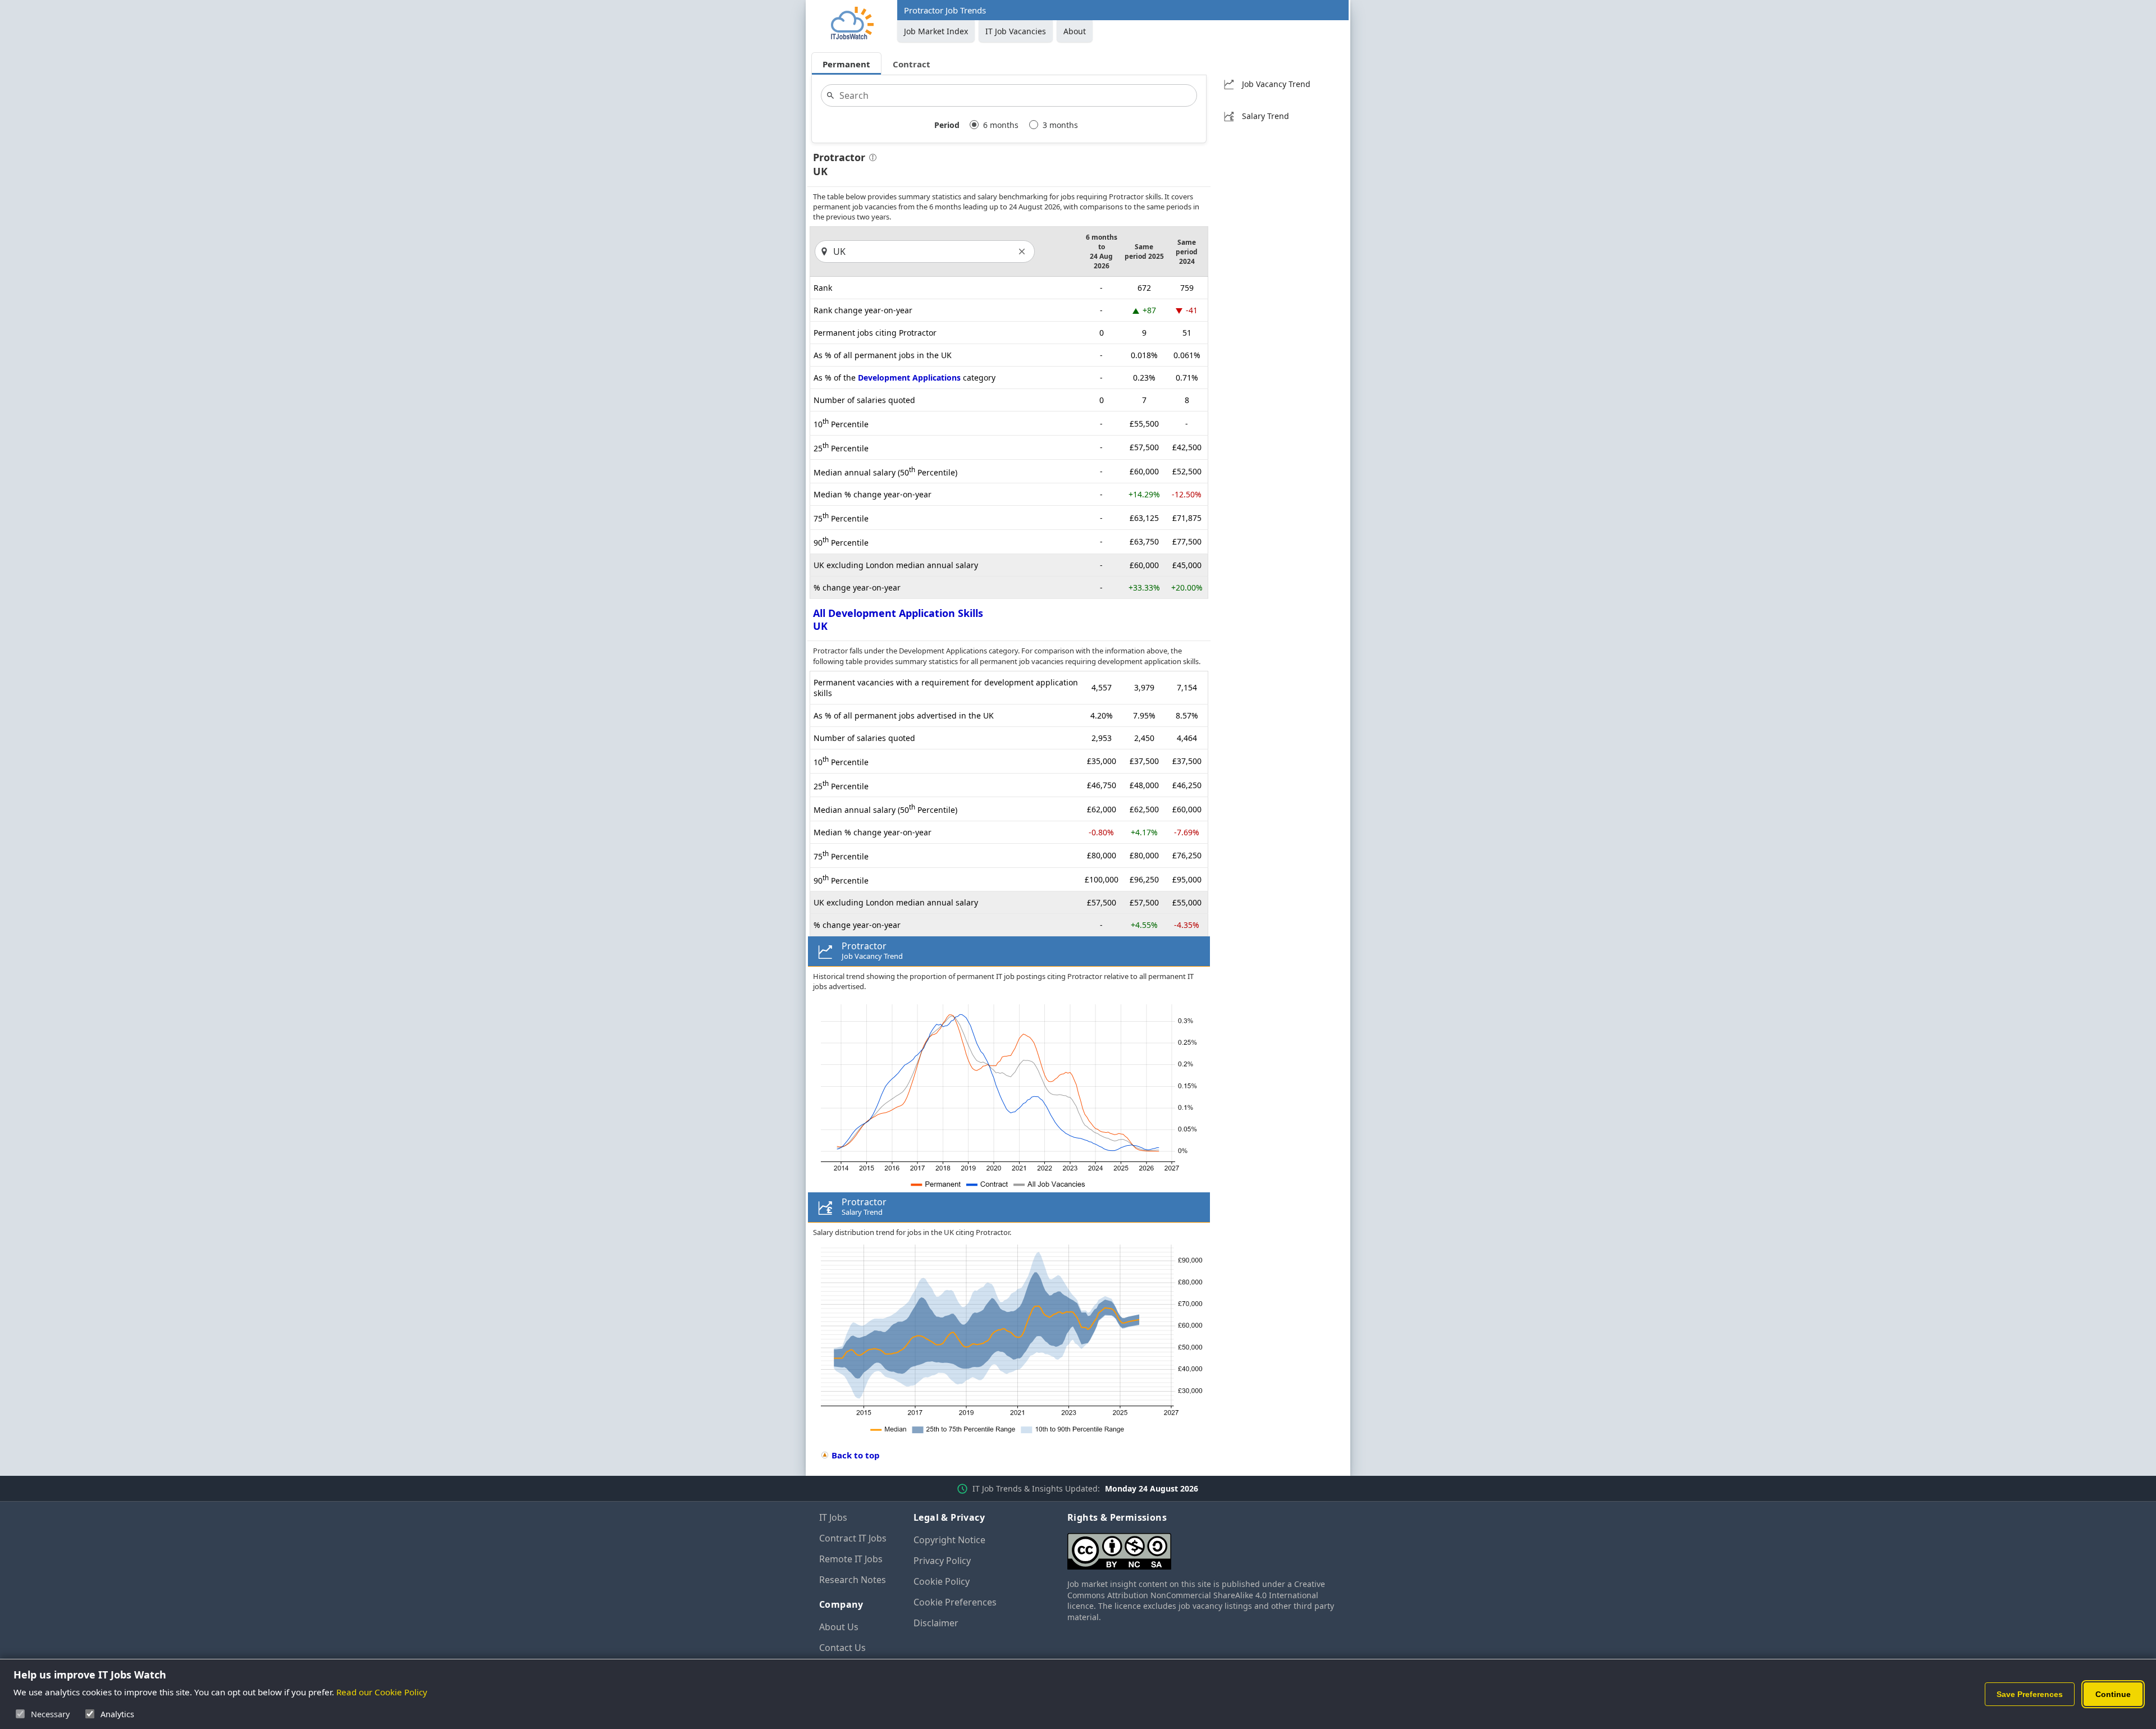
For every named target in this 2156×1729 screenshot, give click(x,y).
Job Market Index (936, 31)
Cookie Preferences (955, 1602)
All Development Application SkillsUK (898, 619)
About (1075, 31)
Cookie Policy (942, 1581)
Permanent (846, 64)
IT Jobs (833, 1517)
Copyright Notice (949, 1540)
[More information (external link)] (871, 159)
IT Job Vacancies (1016, 31)
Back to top (856, 1455)
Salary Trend (1266, 116)
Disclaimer (936, 1623)
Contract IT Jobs (853, 1538)
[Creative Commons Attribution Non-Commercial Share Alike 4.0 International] (1202, 1547)
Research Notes (853, 1580)
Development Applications (909, 378)
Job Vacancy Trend (1276, 84)
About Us (839, 1627)
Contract (912, 64)
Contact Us (842, 1648)
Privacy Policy (942, 1561)
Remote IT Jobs (851, 1559)
